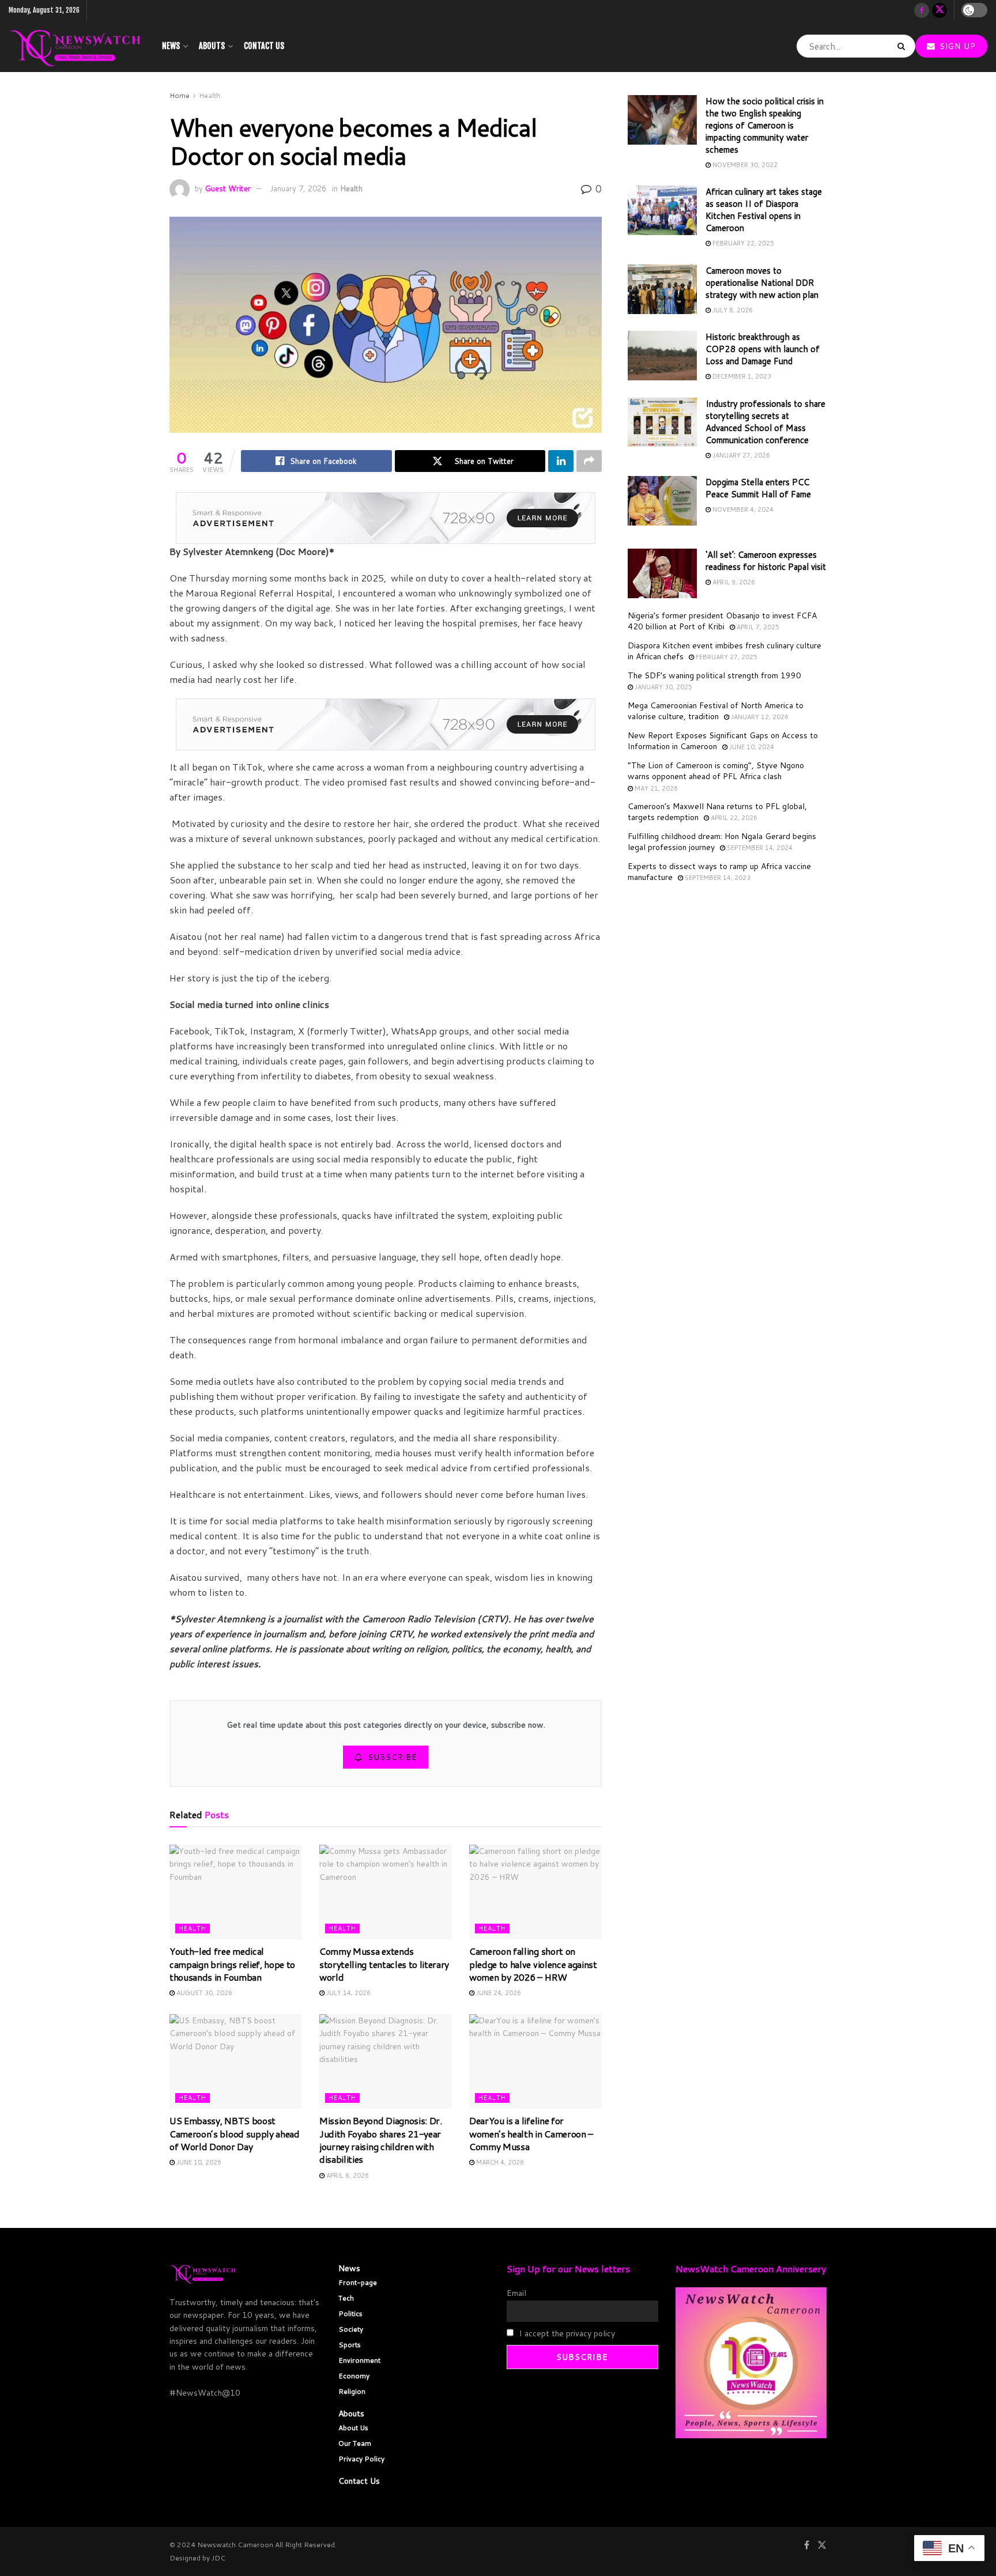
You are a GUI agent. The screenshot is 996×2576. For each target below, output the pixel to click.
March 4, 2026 (499, 2162)
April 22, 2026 (733, 818)
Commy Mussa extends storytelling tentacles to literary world (384, 1964)
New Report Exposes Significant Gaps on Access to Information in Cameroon (723, 741)
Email (516, 2293)
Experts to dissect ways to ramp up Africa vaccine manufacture (719, 872)
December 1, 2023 (741, 376)
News (171, 46)
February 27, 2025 (726, 657)
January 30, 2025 (663, 687)
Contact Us (264, 46)
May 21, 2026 (655, 788)
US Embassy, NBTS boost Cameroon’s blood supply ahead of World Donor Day (235, 2133)
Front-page (358, 2282)
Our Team (355, 2443)
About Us (353, 2428)
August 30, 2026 (203, 1993)
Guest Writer (228, 188)
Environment (359, 2360)
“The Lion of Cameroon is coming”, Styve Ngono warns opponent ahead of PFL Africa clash (716, 771)
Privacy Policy (361, 2459)
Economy (354, 2376)
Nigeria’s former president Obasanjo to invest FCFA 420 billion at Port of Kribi (722, 621)
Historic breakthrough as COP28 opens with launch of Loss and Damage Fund (763, 349)
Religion (352, 2391)
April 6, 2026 (347, 2175)
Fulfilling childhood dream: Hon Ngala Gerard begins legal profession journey (722, 842)
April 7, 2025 (757, 627)
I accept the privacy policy (566, 2333)
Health (210, 95)
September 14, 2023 (717, 878)
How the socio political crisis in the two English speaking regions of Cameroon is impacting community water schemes (765, 125)
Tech (346, 2298)
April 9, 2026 (733, 582)
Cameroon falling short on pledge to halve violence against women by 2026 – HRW (533, 1964)
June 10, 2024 (751, 747)
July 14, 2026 (348, 1993)
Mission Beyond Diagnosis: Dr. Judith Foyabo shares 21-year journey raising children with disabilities (381, 2140)
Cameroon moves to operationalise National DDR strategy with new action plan (762, 283)
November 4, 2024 (742, 509)
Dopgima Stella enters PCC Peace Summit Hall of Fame (758, 488)
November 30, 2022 (744, 165)
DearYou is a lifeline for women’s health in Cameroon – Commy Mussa (531, 2133)
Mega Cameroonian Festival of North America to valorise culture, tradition (716, 711)
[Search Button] (903, 46)
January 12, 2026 (759, 717)
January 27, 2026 (740, 455)
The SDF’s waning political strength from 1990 (714, 675)
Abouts (212, 46)
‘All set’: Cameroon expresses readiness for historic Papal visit (766, 561)
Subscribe (392, 1757)
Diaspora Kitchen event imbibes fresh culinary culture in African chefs (725, 651)
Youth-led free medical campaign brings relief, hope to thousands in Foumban (232, 1964)
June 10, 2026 (198, 2162)
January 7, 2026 (298, 188)
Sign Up (956, 46)
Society (351, 2329)
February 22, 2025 (742, 243)
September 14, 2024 (759, 848)
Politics (350, 2314)
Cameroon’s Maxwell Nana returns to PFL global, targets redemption (717, 812)
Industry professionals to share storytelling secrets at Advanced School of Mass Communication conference (765, 422)
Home (180, 95)
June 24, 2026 (498, 1993)
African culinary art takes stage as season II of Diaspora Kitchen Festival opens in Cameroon (764, 210)
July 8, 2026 (732, 310)
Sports (350, 2345)
